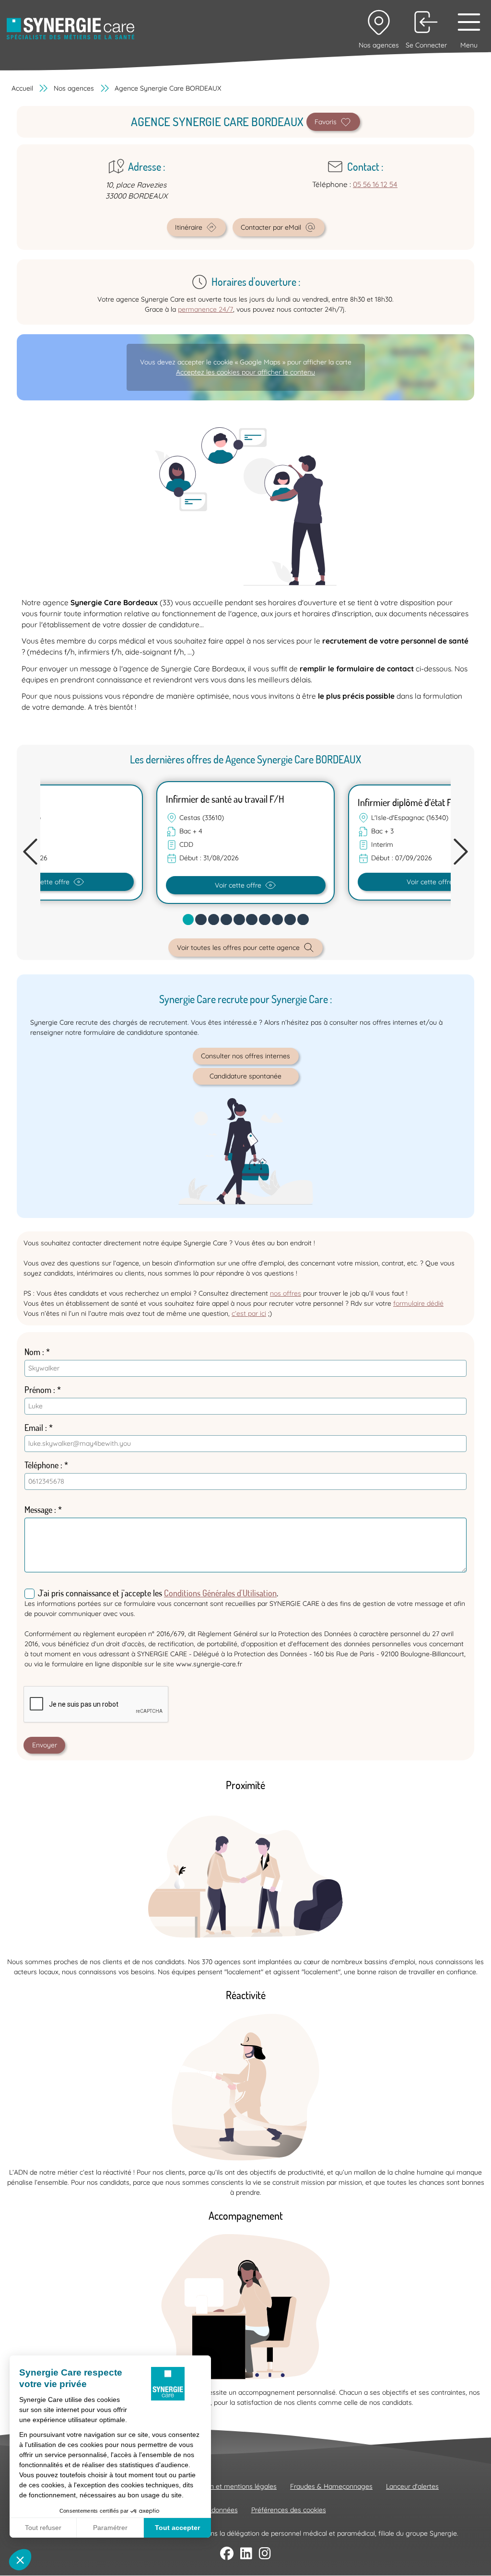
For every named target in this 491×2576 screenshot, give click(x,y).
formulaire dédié (418, 1303)
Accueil (22, 88)
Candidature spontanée (245, 1076)
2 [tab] (206, 922)
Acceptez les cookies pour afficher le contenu (245, 372)
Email (34, 1428)
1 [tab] (192, 922)
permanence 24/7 (205, 309)
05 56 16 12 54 (375, 184)
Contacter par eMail (271, 227)
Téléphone (41, 1465)
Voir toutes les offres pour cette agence (238, 948)
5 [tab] (244, 922)
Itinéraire (189, 227)
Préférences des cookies (289, 2510)
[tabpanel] (245, 843)
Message (38, 1510)
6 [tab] (257, 922)
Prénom (38, 1390)
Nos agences (74, 88)
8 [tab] (282, 922)
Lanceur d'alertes (412, 2486)
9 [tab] (295, 922)
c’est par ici (249, 1313)
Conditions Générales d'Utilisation (220, 1593)
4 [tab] (231, 922)
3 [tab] (218, 922)
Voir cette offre (238, 885)
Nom (32, 1352)
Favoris (326, 122)
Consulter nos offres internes (245, 1056)
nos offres (286, 1293)
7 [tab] (269, 922)
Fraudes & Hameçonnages (331, 2486)
